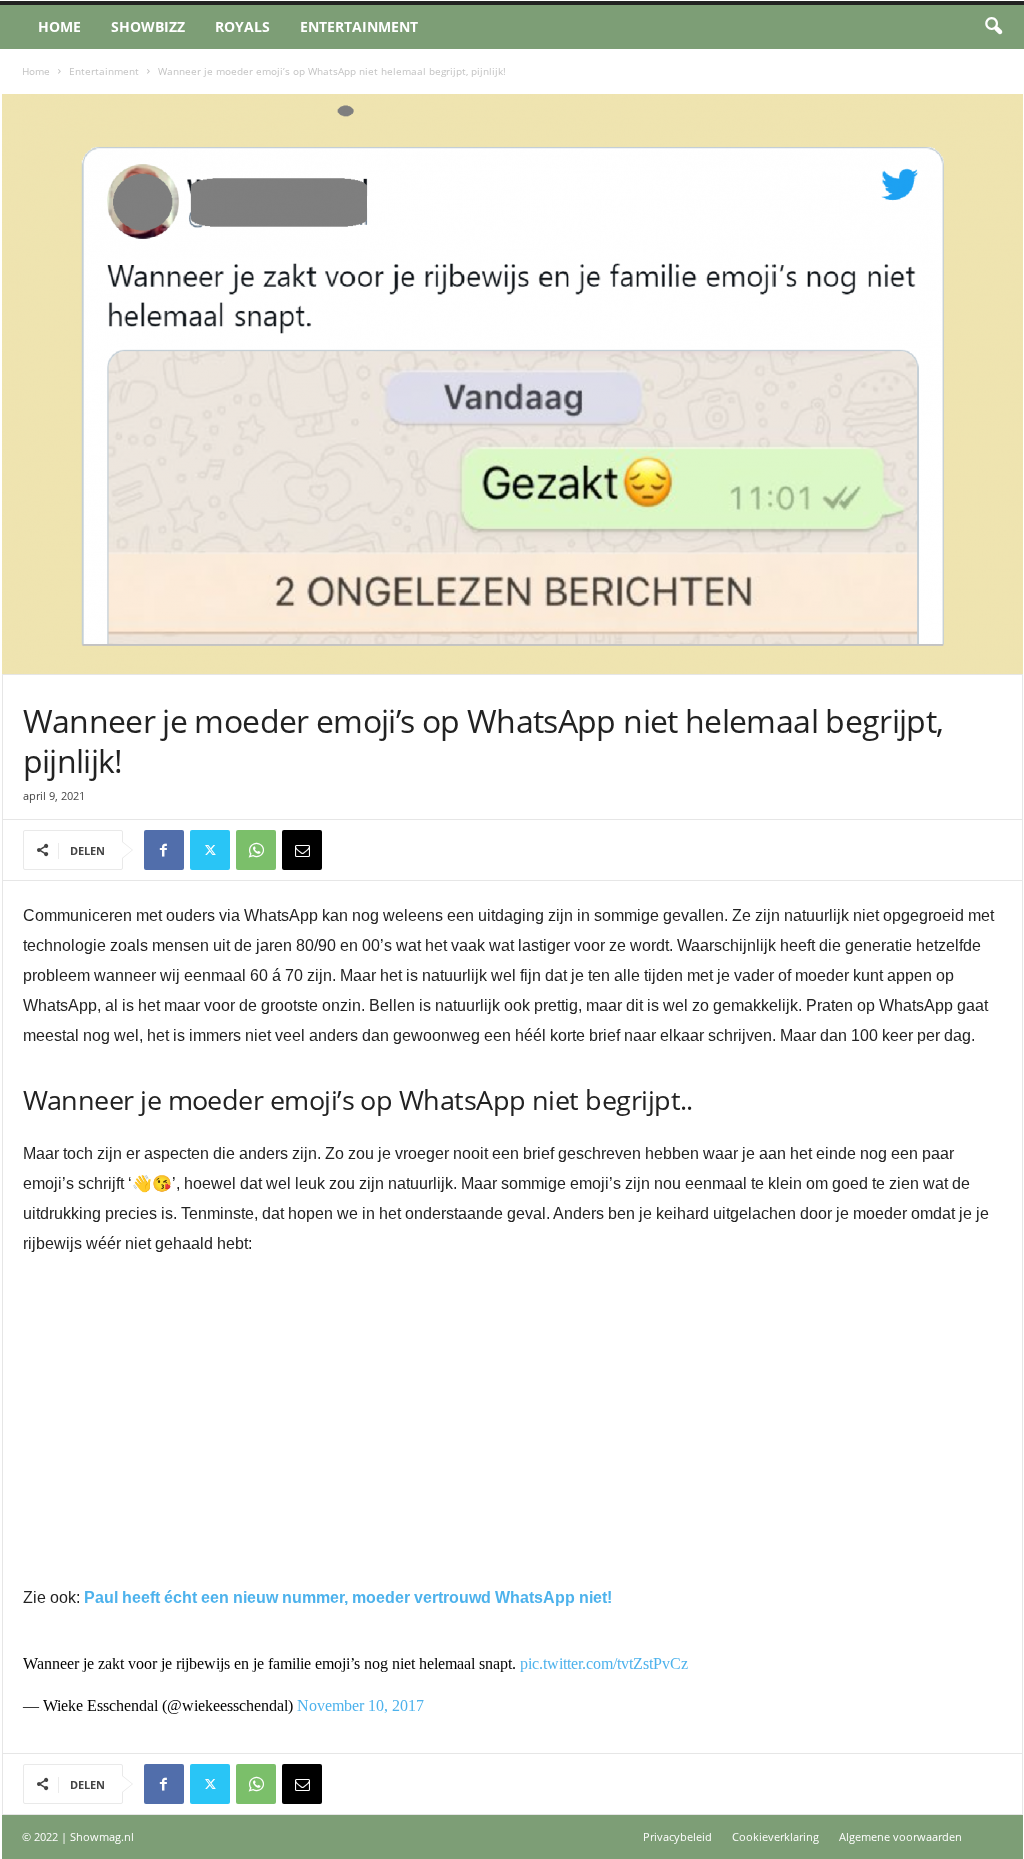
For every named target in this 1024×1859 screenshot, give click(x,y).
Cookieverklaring (775, 1836)
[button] (993, 27)
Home (59, 26)
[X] (210, 850)
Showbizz (148, 26)
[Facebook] (164, 850)
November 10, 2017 (360, 1705)
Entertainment (359, 26)
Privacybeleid (677, 1836)
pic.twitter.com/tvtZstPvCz (604, 1663)
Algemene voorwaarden (900, 1836)
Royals (242, 26)
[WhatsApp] (256, 850)
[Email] (302, 850)
